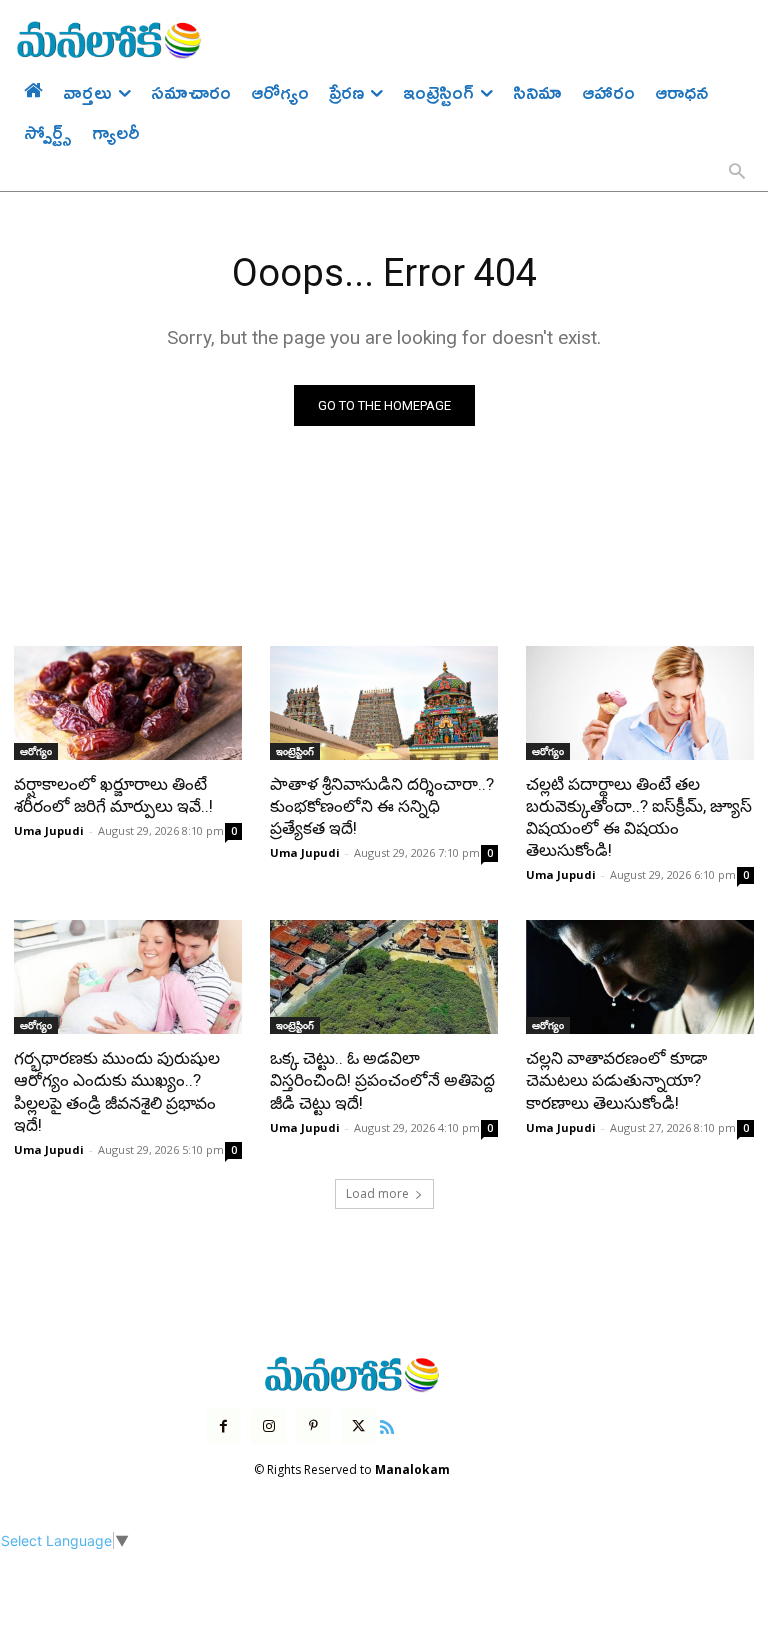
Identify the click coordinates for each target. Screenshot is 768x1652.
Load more (377, 1193)
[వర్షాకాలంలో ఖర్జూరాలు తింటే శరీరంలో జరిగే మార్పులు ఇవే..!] (128, 703)
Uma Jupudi (49, 830)
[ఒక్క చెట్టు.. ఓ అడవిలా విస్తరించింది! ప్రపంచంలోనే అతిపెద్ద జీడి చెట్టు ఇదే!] (384, 977)
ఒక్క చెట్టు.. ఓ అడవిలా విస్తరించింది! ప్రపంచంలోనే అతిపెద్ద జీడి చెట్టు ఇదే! (382, 1080)
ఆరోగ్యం (36, 751)
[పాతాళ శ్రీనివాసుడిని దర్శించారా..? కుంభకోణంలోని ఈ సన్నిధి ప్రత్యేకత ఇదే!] (384, 703)
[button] (737, 173)
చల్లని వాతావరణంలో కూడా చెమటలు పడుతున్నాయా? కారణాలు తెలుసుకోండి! (616, 1080)
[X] (358, 1426)
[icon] (387, 1424)
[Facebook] (223, 1426)
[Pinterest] (313, 1426)
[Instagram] (268, 1426)
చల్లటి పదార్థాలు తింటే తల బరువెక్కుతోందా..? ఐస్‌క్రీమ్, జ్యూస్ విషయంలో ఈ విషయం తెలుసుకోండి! (639, 817)
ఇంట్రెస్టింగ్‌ (295, 751)
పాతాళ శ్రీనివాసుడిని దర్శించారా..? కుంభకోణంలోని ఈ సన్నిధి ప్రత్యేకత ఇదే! (382, 806)
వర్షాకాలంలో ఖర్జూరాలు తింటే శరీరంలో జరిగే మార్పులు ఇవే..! (113, 795)
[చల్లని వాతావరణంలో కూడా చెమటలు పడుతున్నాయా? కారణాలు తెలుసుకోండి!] (640, 977)
